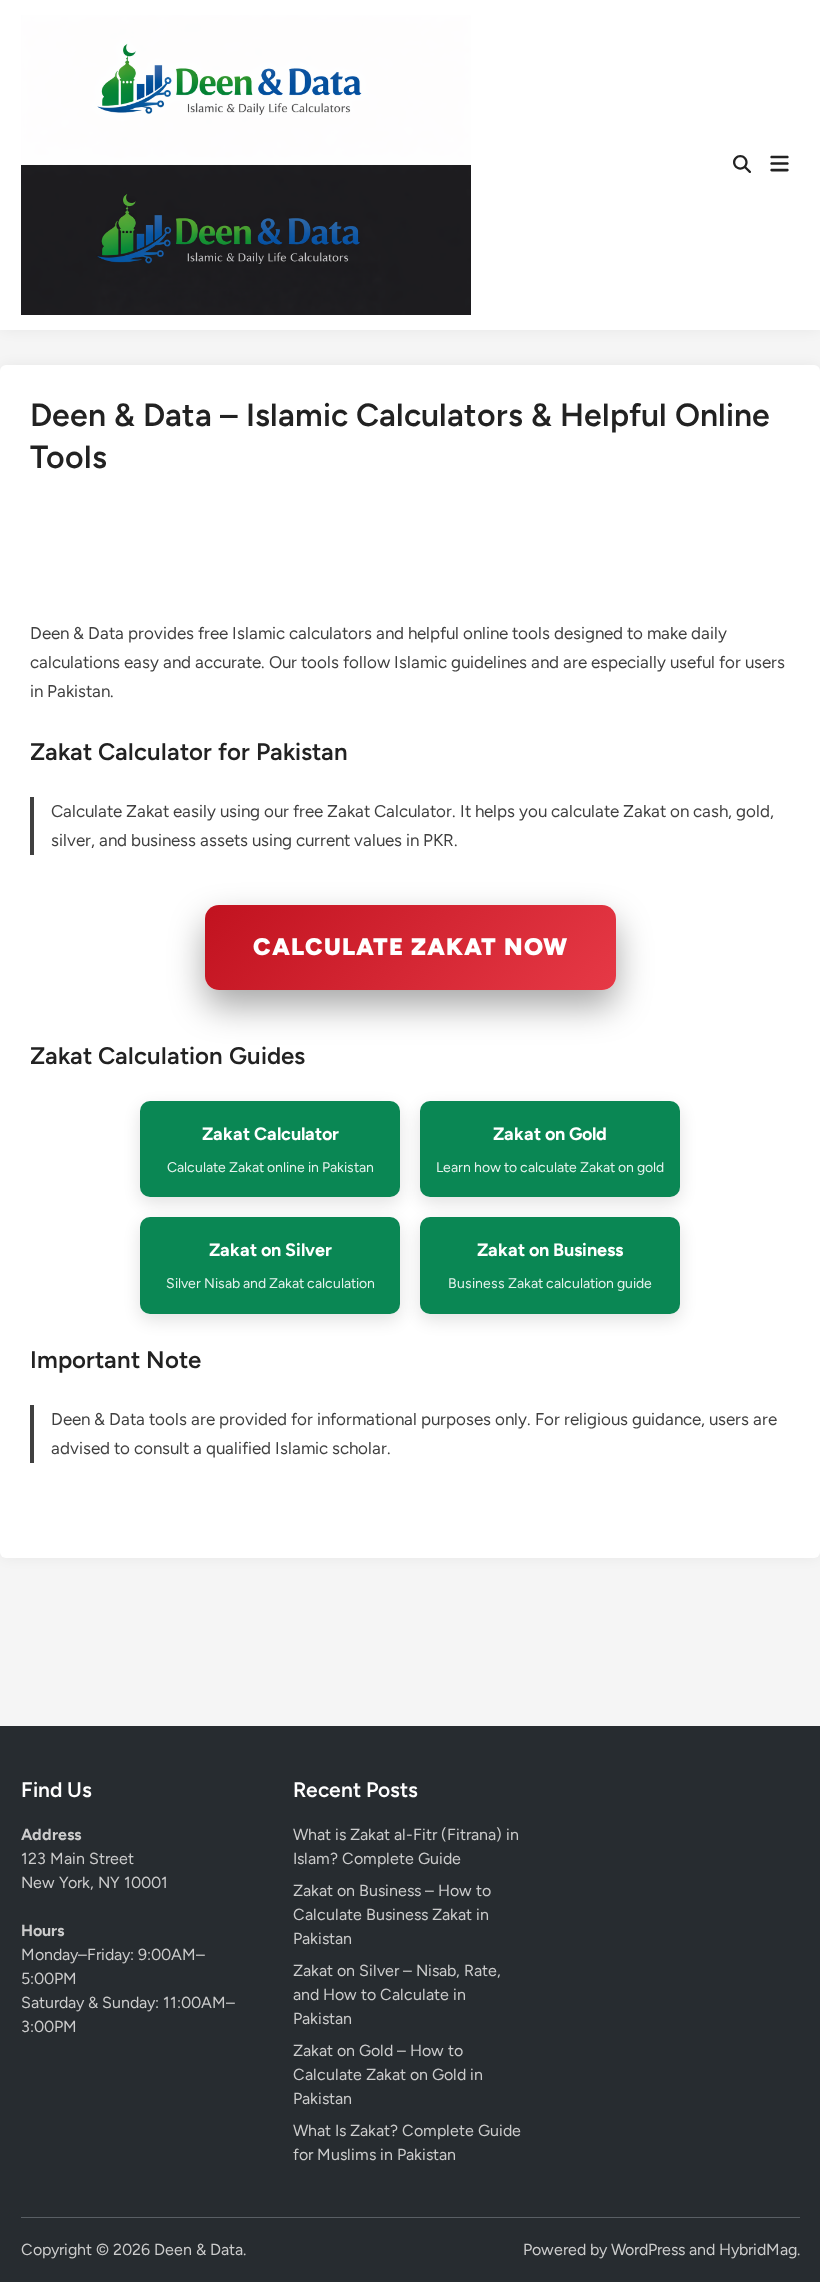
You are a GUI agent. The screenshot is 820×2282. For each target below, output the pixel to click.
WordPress (648, 2249)
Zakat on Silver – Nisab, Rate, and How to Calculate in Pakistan (397, 1994)
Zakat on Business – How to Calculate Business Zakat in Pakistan (392, 1914)
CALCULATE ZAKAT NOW (410, 946)
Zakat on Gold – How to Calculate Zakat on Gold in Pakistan (388, 2074)
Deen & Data (198, 2249)
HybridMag (758, 2249)
